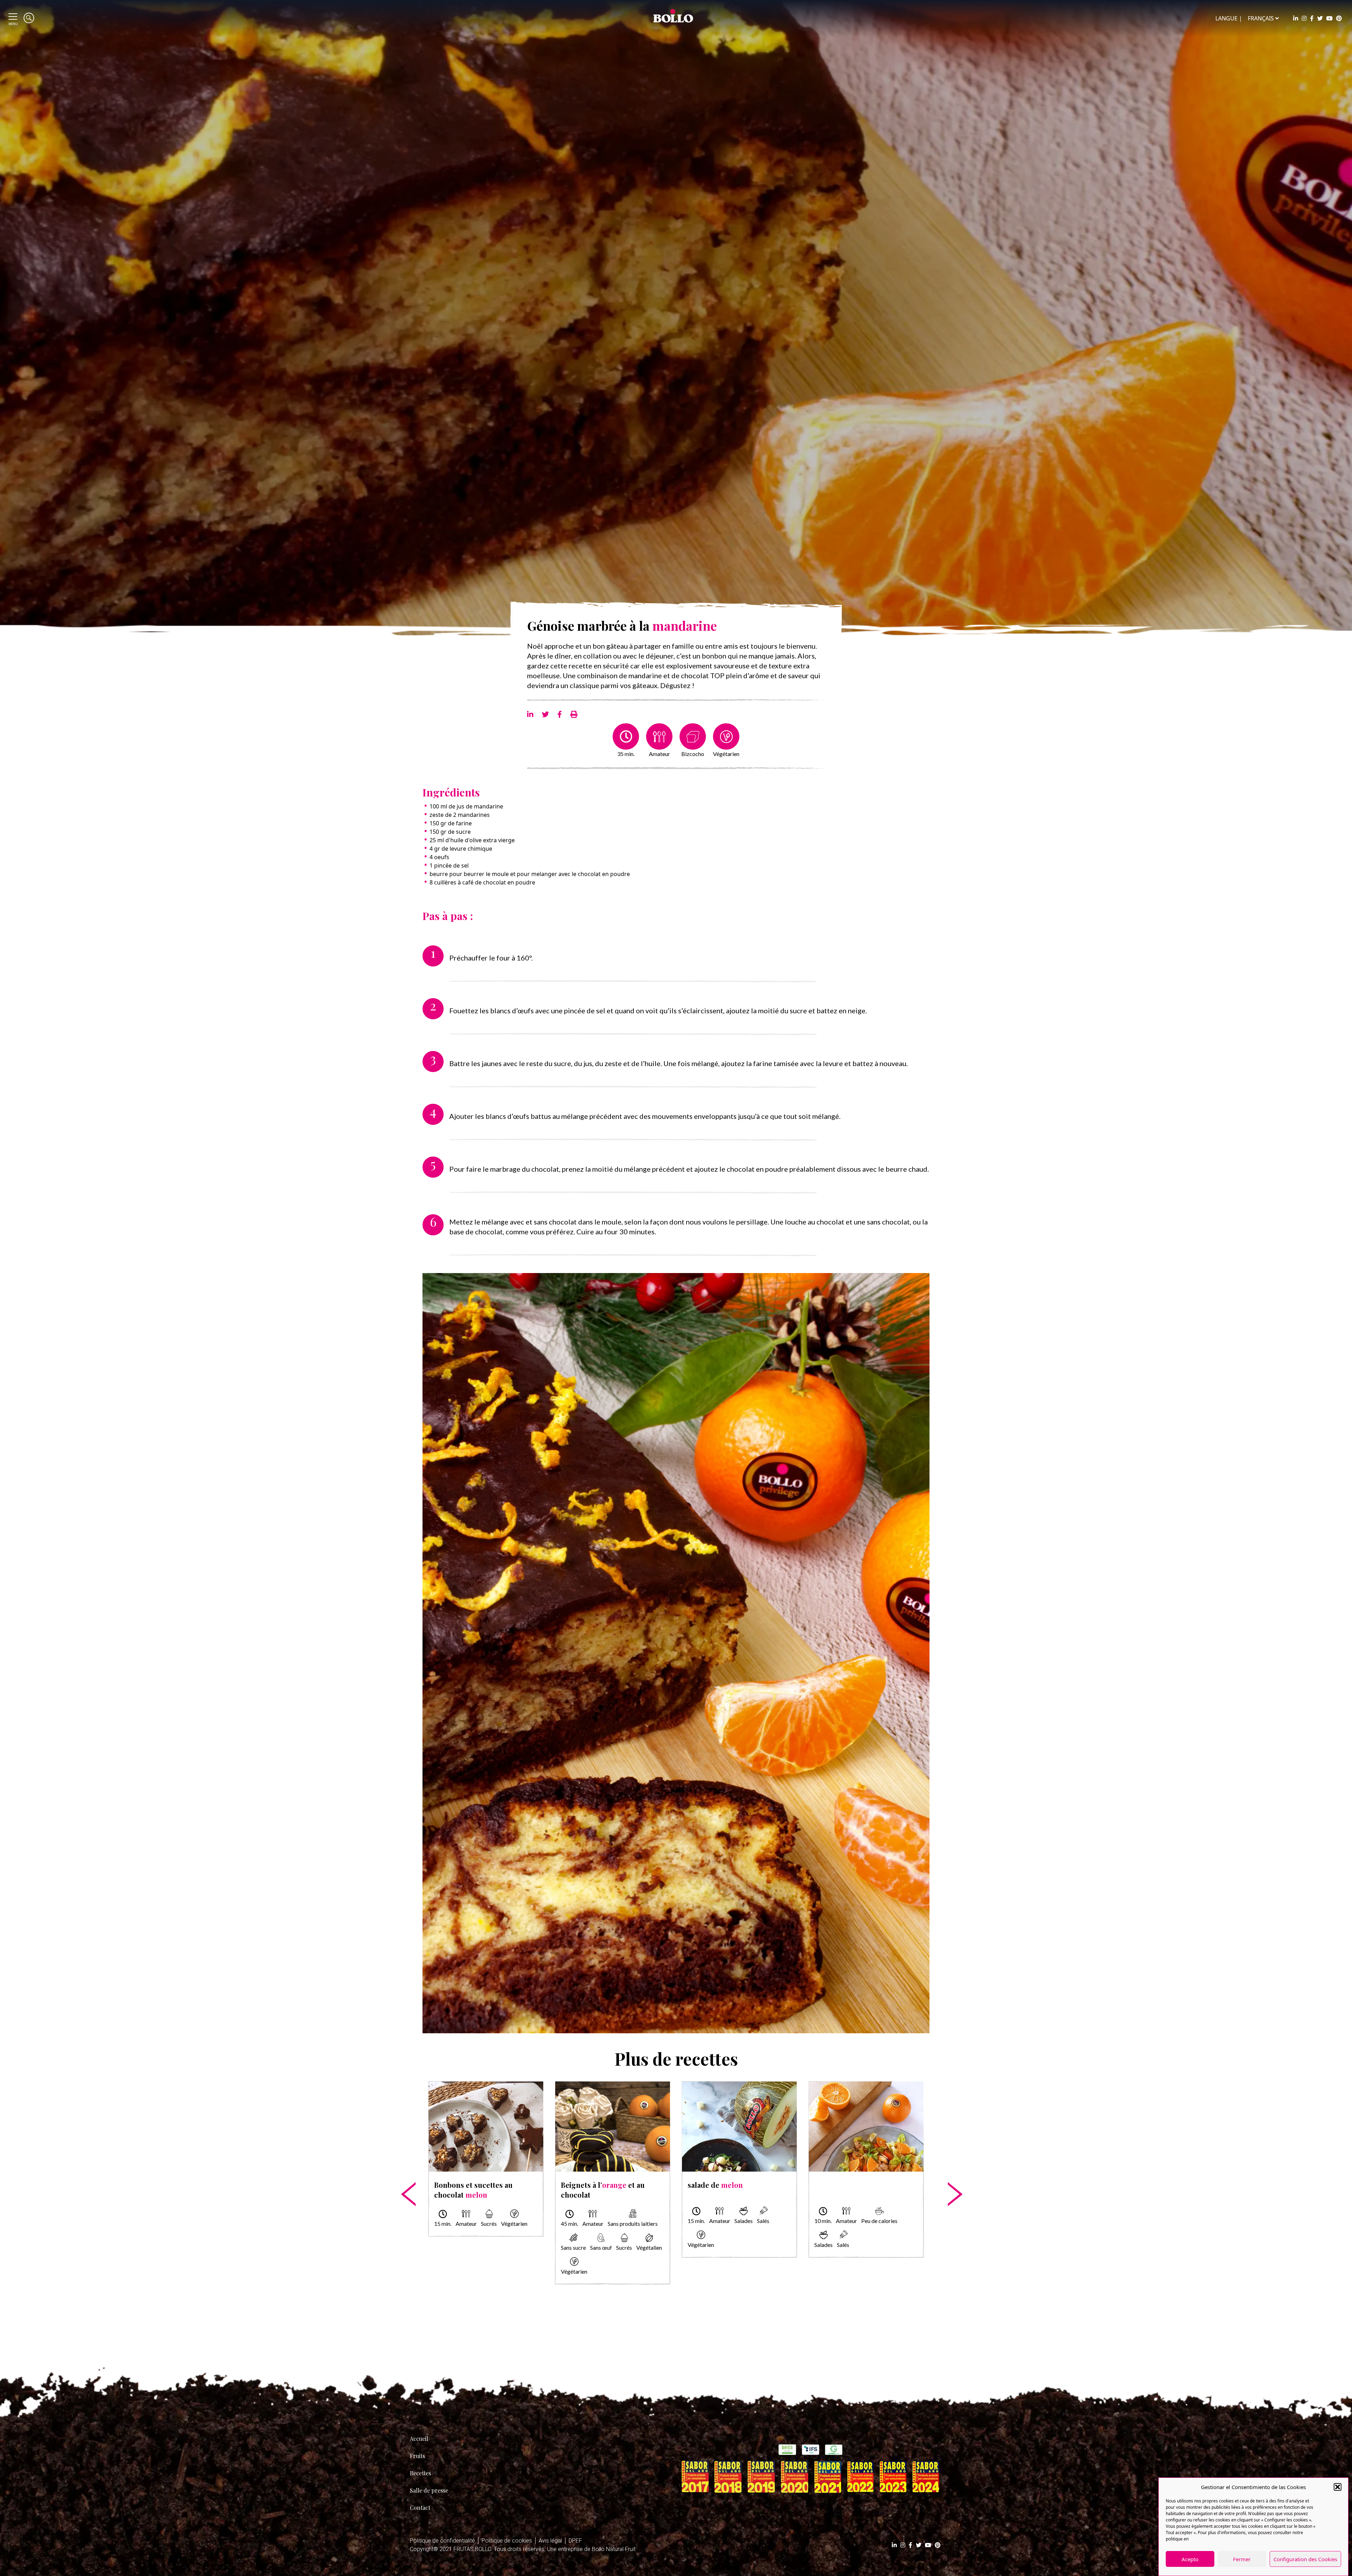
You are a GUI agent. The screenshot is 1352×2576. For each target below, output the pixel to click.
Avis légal (550, 2541)
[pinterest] (1339, 18)
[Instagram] (1304, 18)
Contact (420, 2508)
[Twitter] (1320, 18)
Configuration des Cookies (1305, 2559)
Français (1261, 18)
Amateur (659, 754)
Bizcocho (693, 754)
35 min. (626, 754)
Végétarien (726, 754)
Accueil (419, 2439)
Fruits (417, 2456)
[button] (1338, 2487)
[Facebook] (1312, 18)
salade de (715, 2185)
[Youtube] (1329, 18)
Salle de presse (429, 2490)
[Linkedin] (1296, 18)
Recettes (420, 2473)
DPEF (575, 2541)
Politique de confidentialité (442, 2541)
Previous (403, 2172)
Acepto (1190, 2559)
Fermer (1242, 2559)
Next (949, 2172)
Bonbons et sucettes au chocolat (473, 2190)
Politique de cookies (507, 2541)
